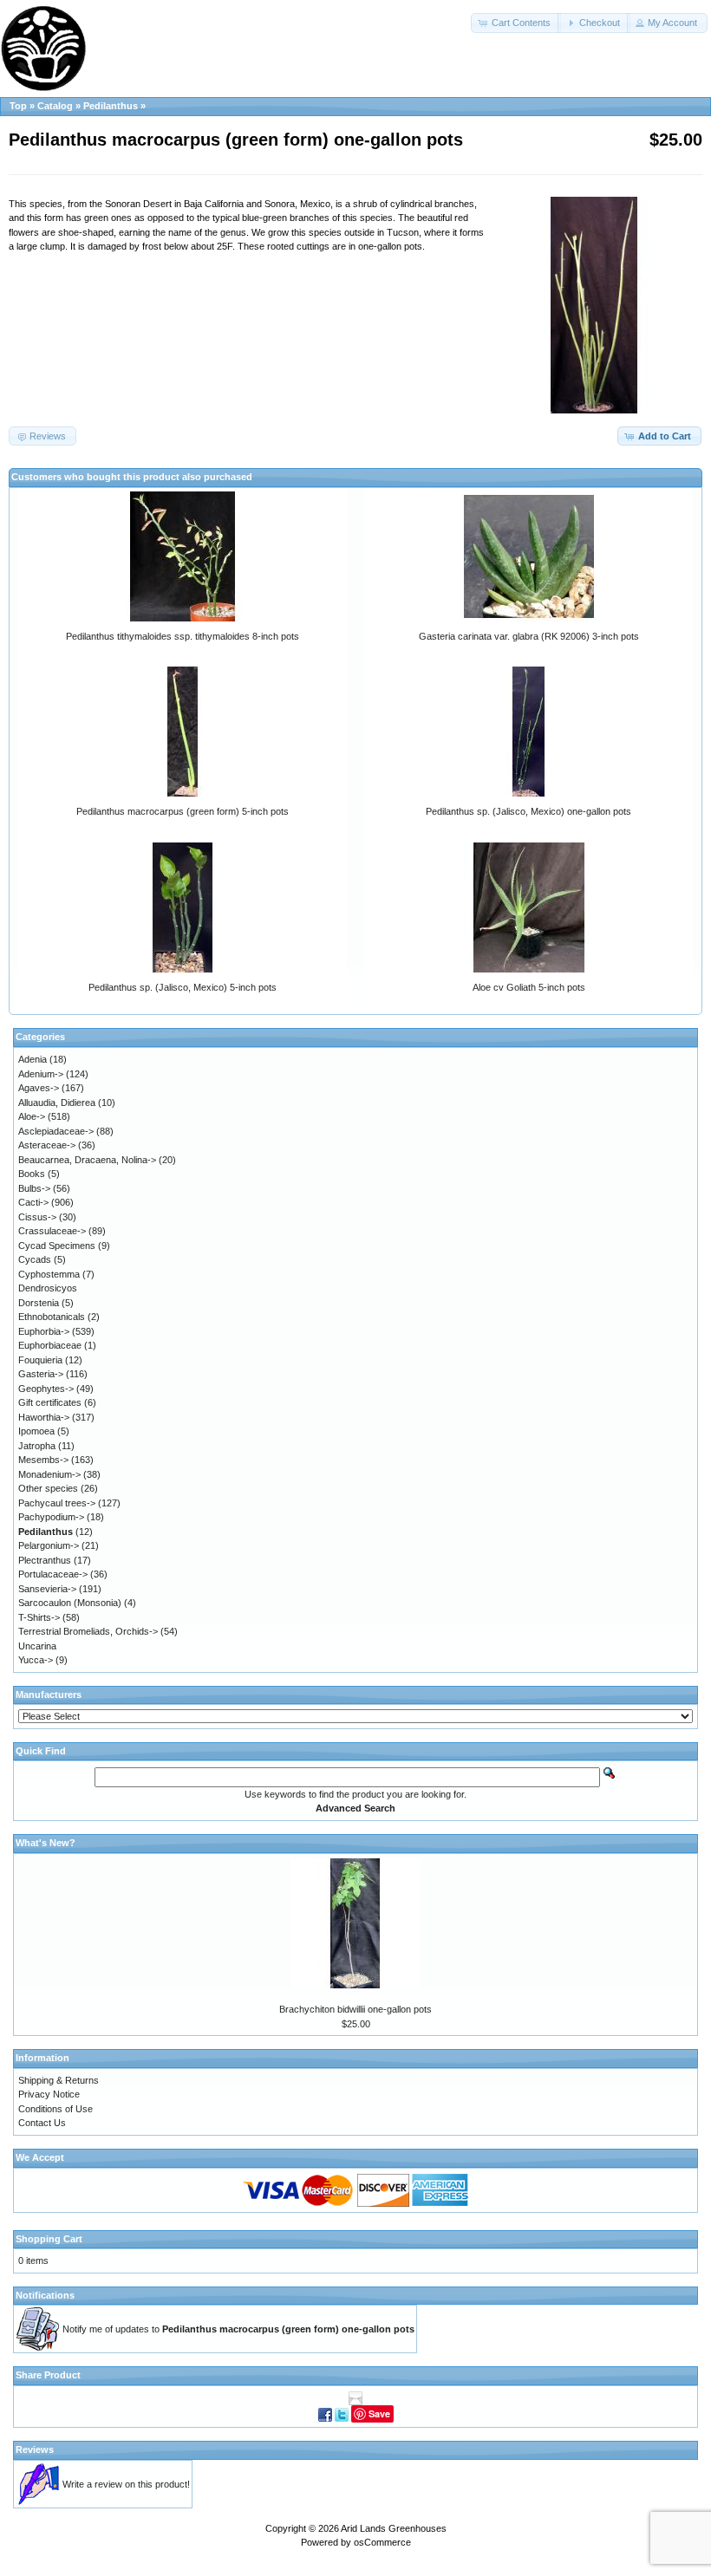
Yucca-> (36, 1660)
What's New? (46, 1843)
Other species (48, 1488)
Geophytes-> (46, 1389)
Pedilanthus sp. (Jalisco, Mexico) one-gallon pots (528, 811)
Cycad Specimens (57, 1246)
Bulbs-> (34, 1188)
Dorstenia (39, 1303)
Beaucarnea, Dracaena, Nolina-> (87, 1160)
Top (18, 106)
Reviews (35, 2449)
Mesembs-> (43, 1460)
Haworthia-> (44, 1417)
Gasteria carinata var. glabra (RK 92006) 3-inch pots (529, 636)
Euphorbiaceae (50, 1345)
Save (379, 2413)
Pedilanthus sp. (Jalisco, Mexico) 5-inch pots (183, 987)
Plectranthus (45, 1560)
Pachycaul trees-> (57, 1503)
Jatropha (37, 1446)
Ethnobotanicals (52, 1317)
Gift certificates (50, 1402)
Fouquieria (40, 1360)
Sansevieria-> (47, 1589)
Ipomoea (36, 1431)
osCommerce (382, 2542)
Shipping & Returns (59, 2080)
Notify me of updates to (238, 2329)
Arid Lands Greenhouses (394, 2528)
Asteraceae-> (47, 1145)
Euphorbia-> (44, 1331)
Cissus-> (37, 1217)
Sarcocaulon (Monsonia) (70, 1603)
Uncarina (37, 1646)
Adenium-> (41, 1074)
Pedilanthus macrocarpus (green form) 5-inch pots (183, 811)
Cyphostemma (49, 1274)
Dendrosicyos (48, 1288)
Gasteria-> (41, 1374)
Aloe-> (32, 1116)
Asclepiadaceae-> (56, 1131)
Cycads (35, 1259)
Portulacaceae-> (53, 1574)
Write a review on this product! (126, 2484)
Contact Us (42, 2123)
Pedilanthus (111, 106)
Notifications (45, 2295)
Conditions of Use (55, 2109)
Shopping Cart (49, 2239)
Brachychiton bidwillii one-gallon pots (355, 2009)
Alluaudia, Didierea (57, 1103)
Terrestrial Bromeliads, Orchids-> (88, 1631)
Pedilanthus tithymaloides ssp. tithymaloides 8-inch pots (183, 636)
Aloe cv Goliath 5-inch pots (529, 987)
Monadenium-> (49, 1474)
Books (32, 1174)
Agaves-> (39, 1088)
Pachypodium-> (51, 1517)
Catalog (55, 106)
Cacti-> (33, 1202)
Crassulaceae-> (52, 1231)
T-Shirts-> (39, 1617)
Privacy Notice (49, 2094)
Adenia (33, 1059)
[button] (516, 23)
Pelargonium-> (49, 1545)
